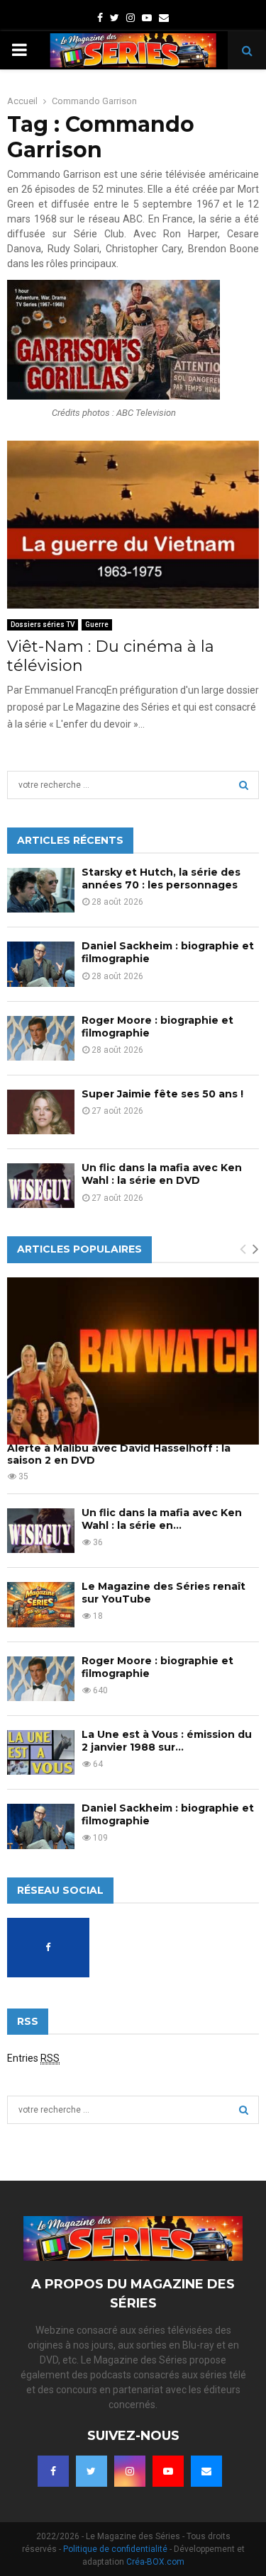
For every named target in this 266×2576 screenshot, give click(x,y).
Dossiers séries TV (43, 625)
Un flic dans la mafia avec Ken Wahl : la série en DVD (162, 1174)
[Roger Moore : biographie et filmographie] (41, 1038)
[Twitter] (92, 2471)
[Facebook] (53, 2471)
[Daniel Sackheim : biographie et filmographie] (41, 964)
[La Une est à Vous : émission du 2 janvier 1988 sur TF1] (41, 1752)
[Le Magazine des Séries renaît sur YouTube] (41, 1604)
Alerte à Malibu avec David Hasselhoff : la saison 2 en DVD (119, 1454)
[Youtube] (168, 2471)
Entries (33, 2058)
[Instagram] (130, 2471)
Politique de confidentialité (115, 2549)
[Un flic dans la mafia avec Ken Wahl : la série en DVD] (41, 1186)
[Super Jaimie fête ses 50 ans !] (41, 1112)
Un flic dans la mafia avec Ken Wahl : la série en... (162, 1519)
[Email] (206, 2471)
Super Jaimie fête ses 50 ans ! (162, 1094)
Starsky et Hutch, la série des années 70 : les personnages (161, 879)
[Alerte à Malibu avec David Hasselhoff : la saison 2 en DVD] (133, 1361)
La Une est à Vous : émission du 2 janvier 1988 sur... (167, 1741)
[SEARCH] (244, 785)
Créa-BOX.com (155, 2562)
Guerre (97, 625)
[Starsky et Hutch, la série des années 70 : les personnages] (41, 890)
